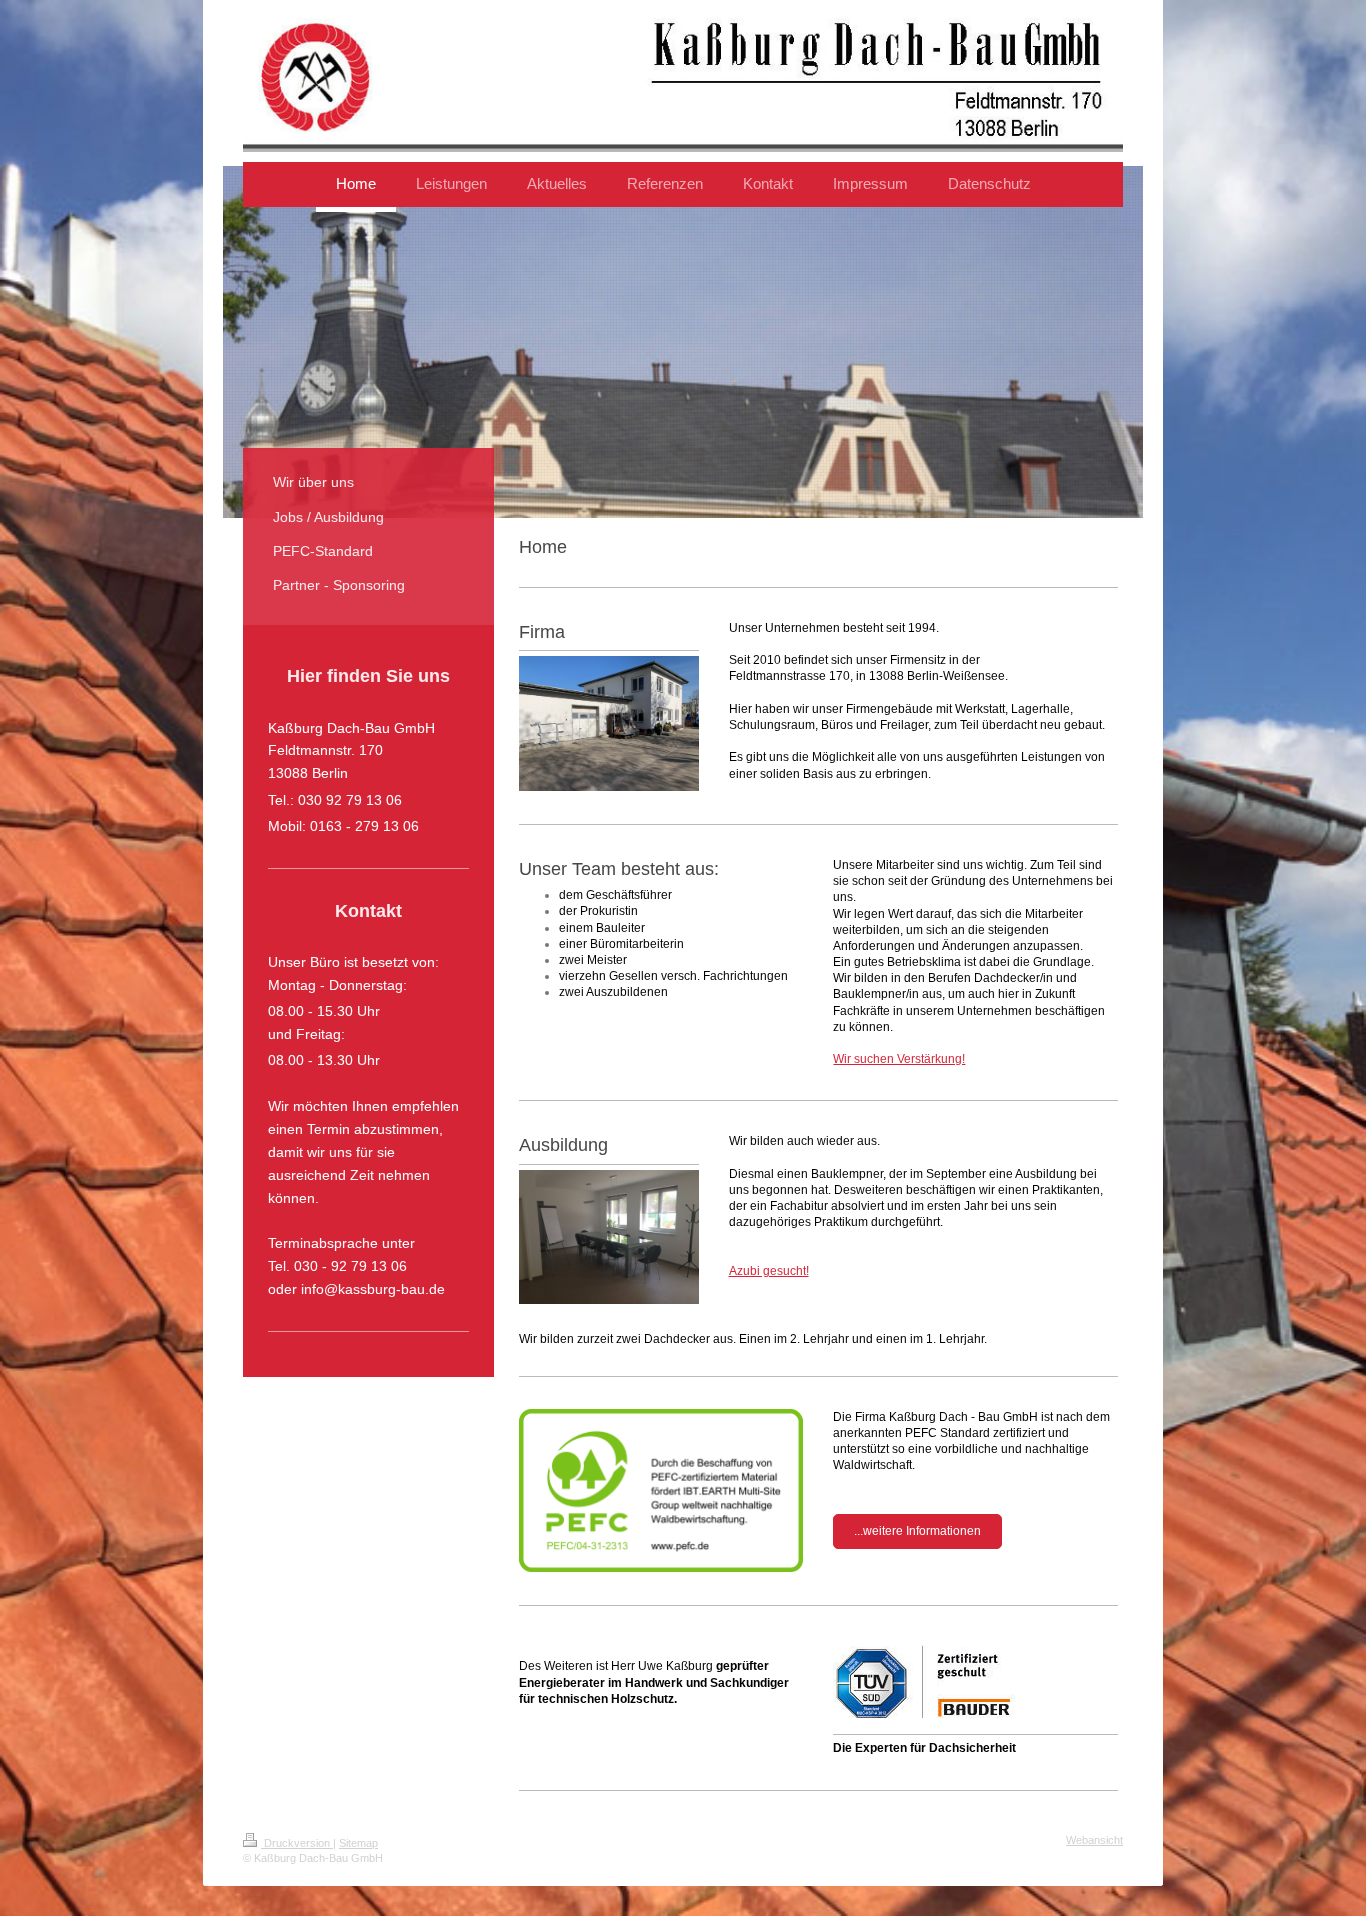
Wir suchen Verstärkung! (899, 1059)
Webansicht (1094, 1840)
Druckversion (297, 1843)
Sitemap (358, 1843)
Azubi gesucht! (769, 1271)
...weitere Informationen (917, 1531)
